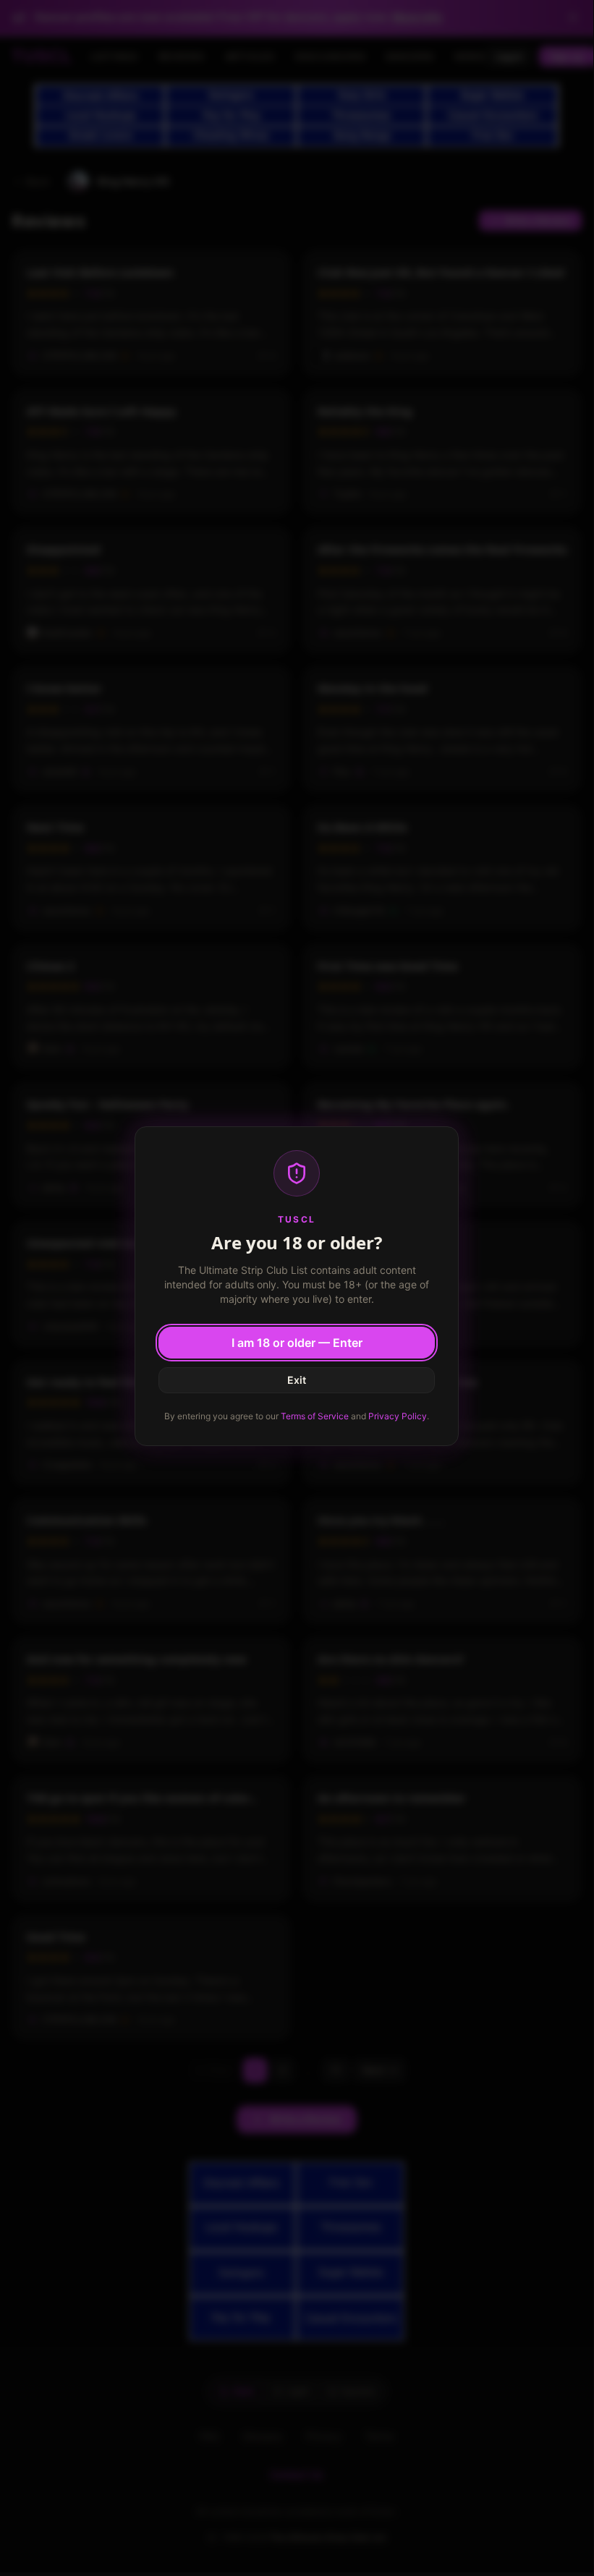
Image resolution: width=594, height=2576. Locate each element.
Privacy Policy (398, 1416)
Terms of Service (315, 1416)
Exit (297, 1380)
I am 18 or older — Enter (297, 1343)
